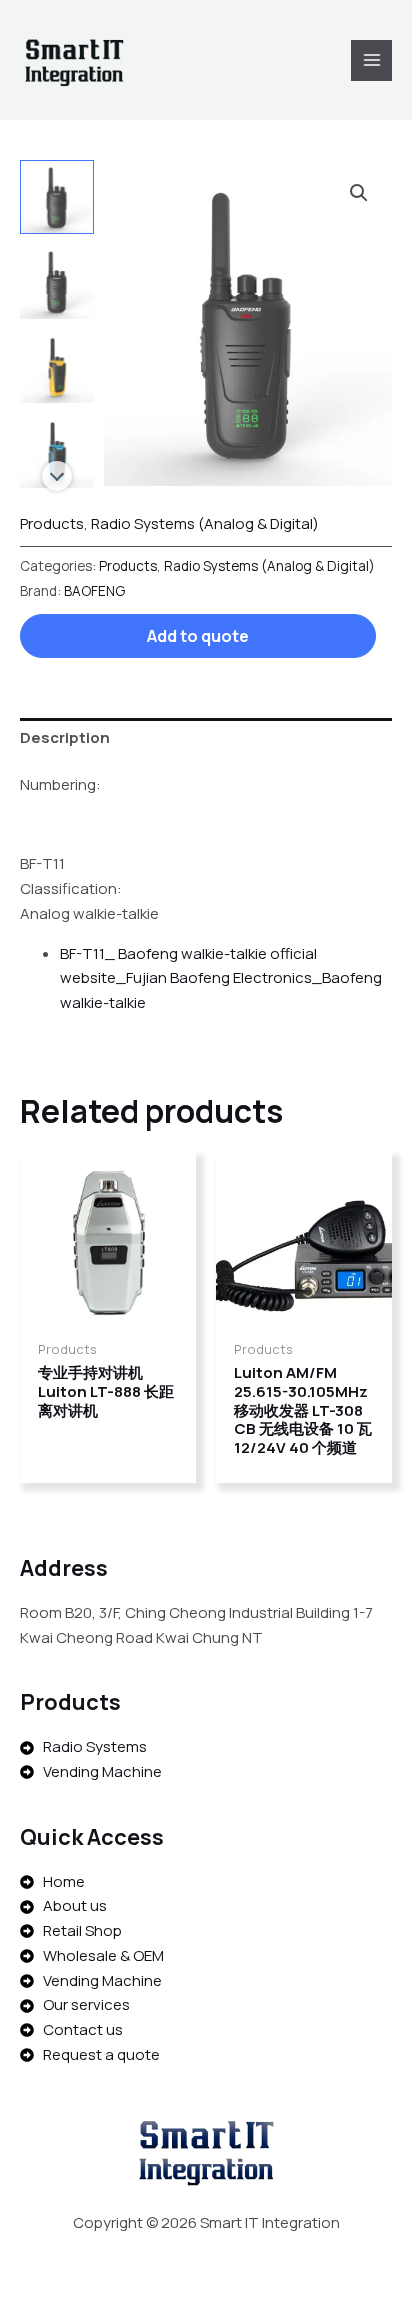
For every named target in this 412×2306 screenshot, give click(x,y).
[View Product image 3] (57, 366)
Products (52, 523)
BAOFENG (94, 591)
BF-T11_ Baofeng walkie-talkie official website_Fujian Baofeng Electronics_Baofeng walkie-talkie (221, 978)
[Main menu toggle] (371, 60)
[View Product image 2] (57, 281)
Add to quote (198, 636)
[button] (359, 193)
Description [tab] (65, 737)
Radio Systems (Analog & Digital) (205, 523)
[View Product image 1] (57, 197)
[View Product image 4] (57, 450)
